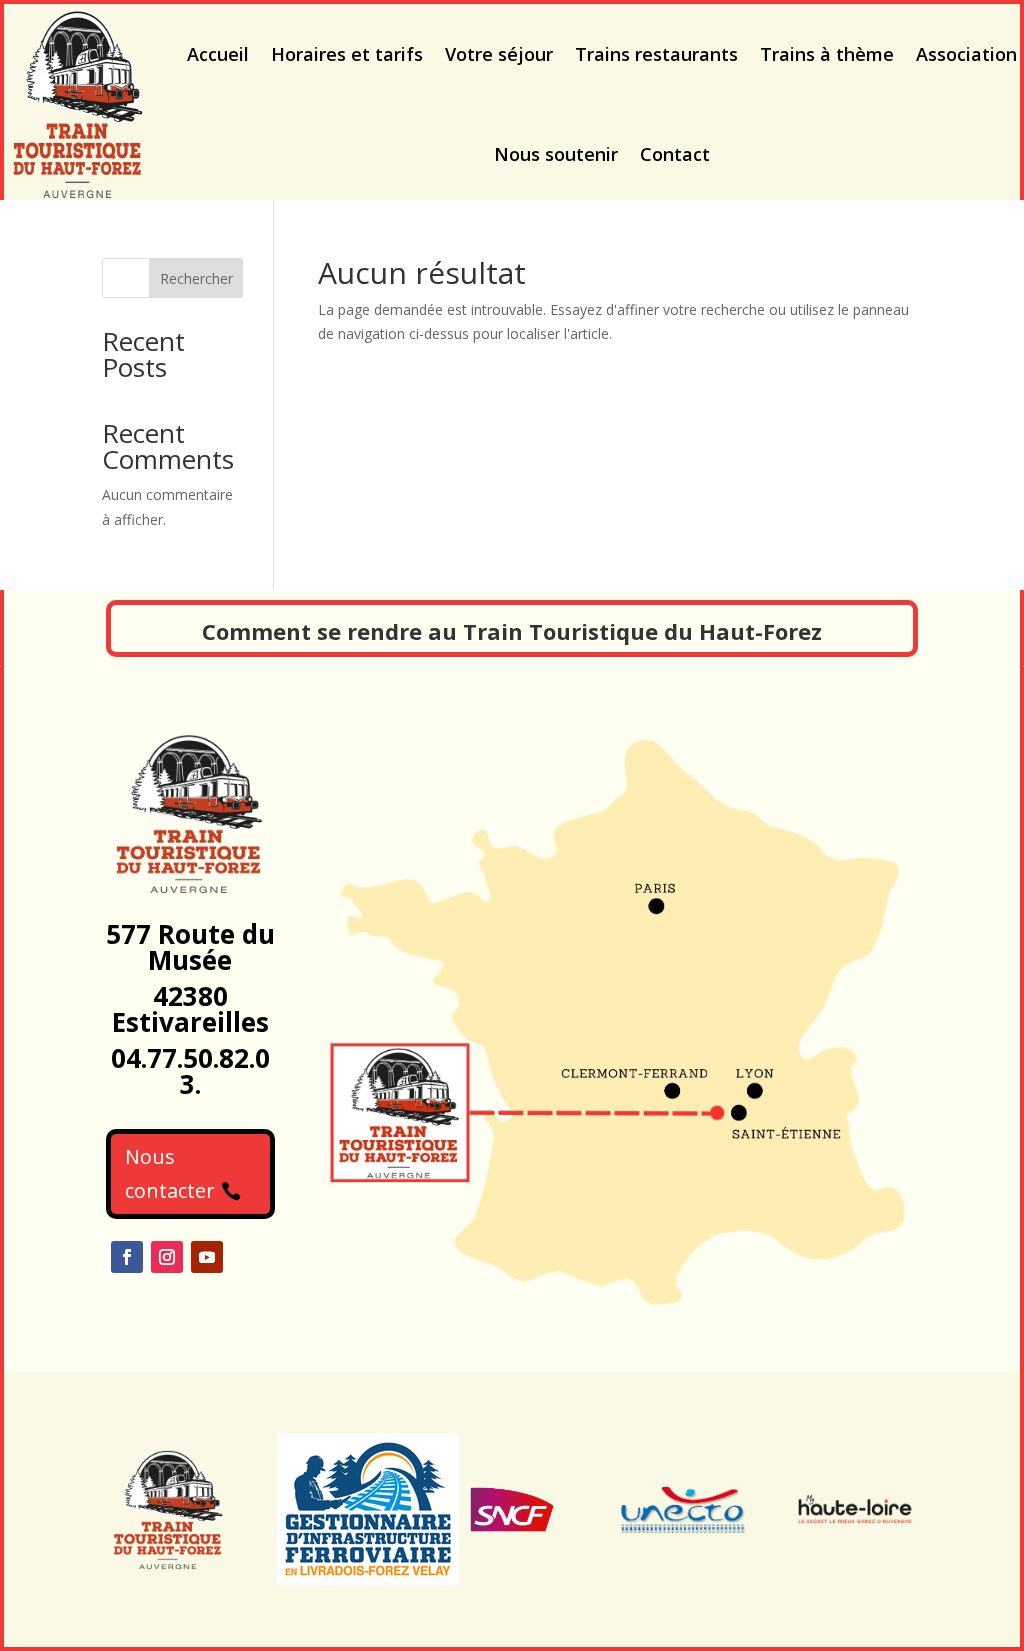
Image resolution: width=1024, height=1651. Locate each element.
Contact (675, 154)
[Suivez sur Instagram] (167, 1257)
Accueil (218, 54)
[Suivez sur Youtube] (207, 1257)
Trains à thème (827, 54)
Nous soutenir (556, 154)
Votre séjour (499, 54)
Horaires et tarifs (347, 54)
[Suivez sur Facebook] (127, 1257)
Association (966, 54)
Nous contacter (170, 1173)
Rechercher (196, 278)
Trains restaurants (656, 54)
